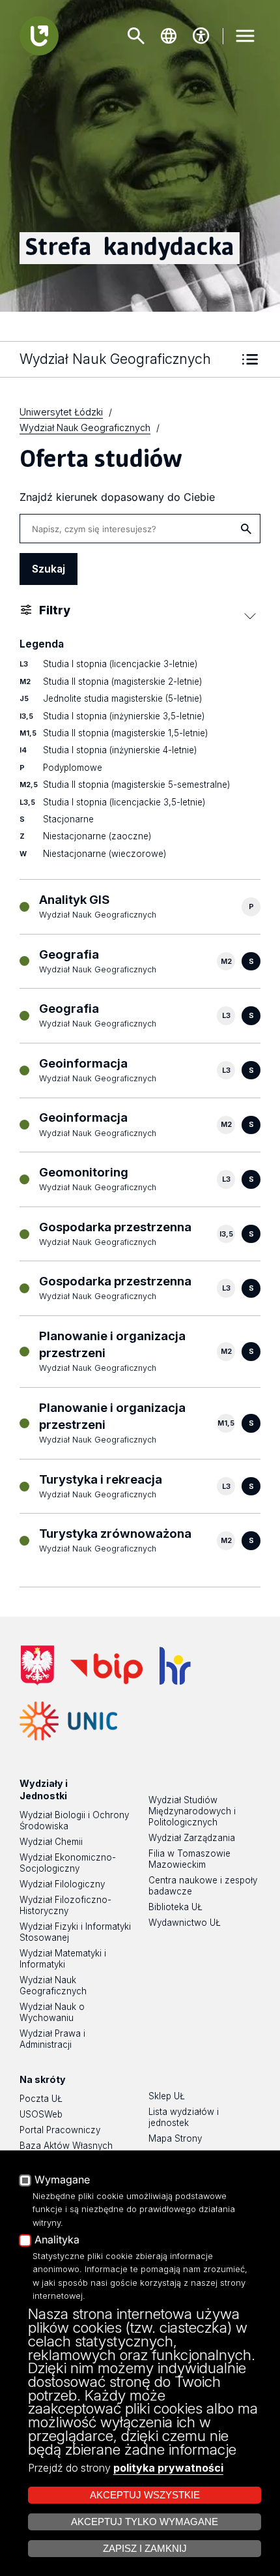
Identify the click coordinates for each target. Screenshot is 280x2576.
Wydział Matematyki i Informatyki (63, 1959)
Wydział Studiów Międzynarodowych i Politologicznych (192, 1811)
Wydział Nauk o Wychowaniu (52, 2012)
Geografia (69, 954)
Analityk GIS (74, 900)
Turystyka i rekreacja (101, 1479)
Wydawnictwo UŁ (185, 1923)
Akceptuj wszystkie (145, 2495)
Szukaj (136, 36)
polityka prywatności (168, 2468)
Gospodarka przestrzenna (115, 1227)
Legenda (42, 644)
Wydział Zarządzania (192, 1838)
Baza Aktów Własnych (66, 2146)
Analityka (57, 2240)
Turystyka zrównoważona (115, 1534)
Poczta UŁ (41, 2099)
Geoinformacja (83, 1063)
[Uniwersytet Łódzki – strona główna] (39, 36)
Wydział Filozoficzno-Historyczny (65, 1905)
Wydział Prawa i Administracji (52, 2039)
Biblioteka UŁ (175, 1907)
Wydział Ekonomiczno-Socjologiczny (68, 1863)
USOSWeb (41, 2114)
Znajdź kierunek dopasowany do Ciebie (117, 497)
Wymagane (62, 2180)
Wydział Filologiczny (62, 1884)
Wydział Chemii (51, 1842)
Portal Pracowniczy (60, 2130)
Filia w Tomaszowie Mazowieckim (189, 1859)
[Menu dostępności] (201, 36)
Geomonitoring (84, 1172)
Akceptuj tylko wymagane (145, 2522)
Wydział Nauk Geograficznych (53, 1985)
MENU (245, 36)
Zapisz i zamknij (145, 2549)
